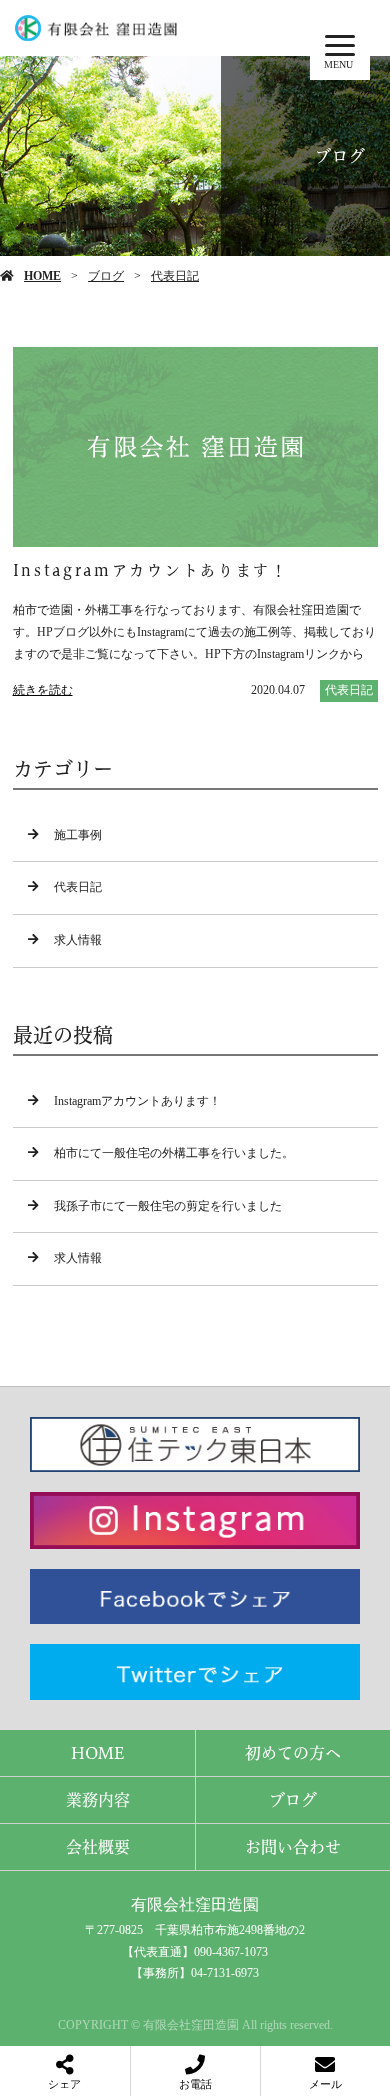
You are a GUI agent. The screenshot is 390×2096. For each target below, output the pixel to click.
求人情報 (78, 940)
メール (325, 2084)
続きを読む (43, 690)
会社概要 (98, 1847)
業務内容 (98, 1800)
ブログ (106, 276)
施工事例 (78, 835)
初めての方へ (293, 1753)
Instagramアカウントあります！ (137, 1101)
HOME (42, 276)
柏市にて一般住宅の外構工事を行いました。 (174, 1153)
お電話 (195, 2084)
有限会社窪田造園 (195, 1904)
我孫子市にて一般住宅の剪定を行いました (168, 1206)
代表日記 (175, 276)
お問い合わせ (293, 1847)
